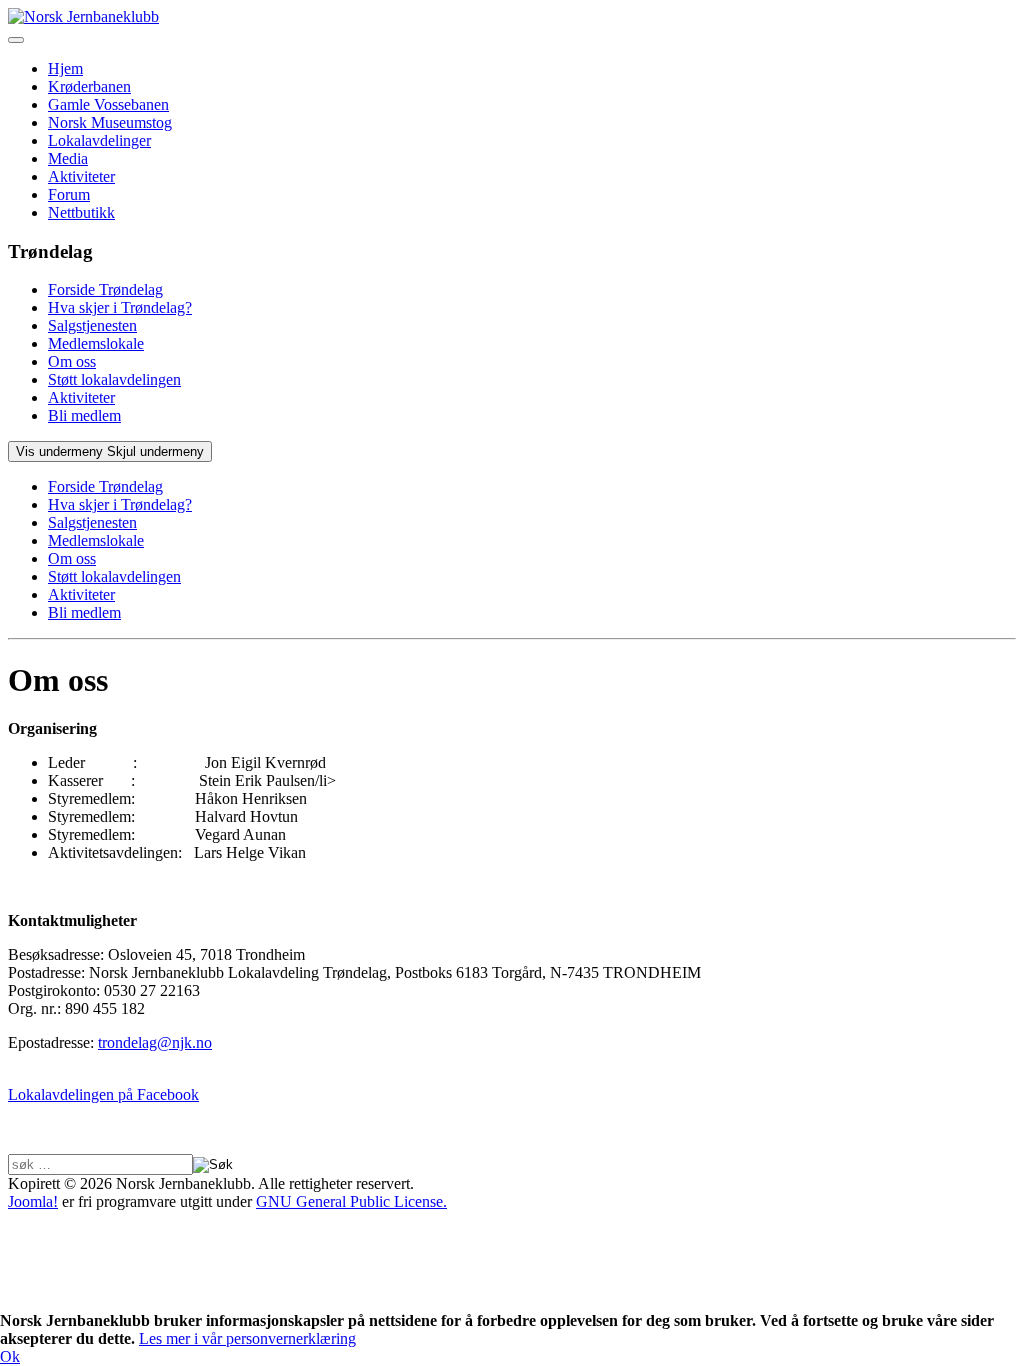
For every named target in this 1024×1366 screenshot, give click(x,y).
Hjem (65, 68)
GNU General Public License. (351, 1201)
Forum (69, 194)
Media (68, 158)
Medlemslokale (96, 343)
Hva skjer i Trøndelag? (120, 307)
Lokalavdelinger (99, 140)
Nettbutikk (81, 212)
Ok (10, 1356)
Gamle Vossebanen (108, 104)
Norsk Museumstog (110, 122)
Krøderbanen (89, 86)
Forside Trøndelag (105, 289)
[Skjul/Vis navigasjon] (16, 40)
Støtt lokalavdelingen (114, 379)
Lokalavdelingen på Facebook (103, 1094)
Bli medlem (84, 415)
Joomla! (33, 1201)
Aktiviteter (81, 176)
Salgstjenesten (92, 325)
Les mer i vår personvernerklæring (247, 1338)
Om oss (72, 361)
